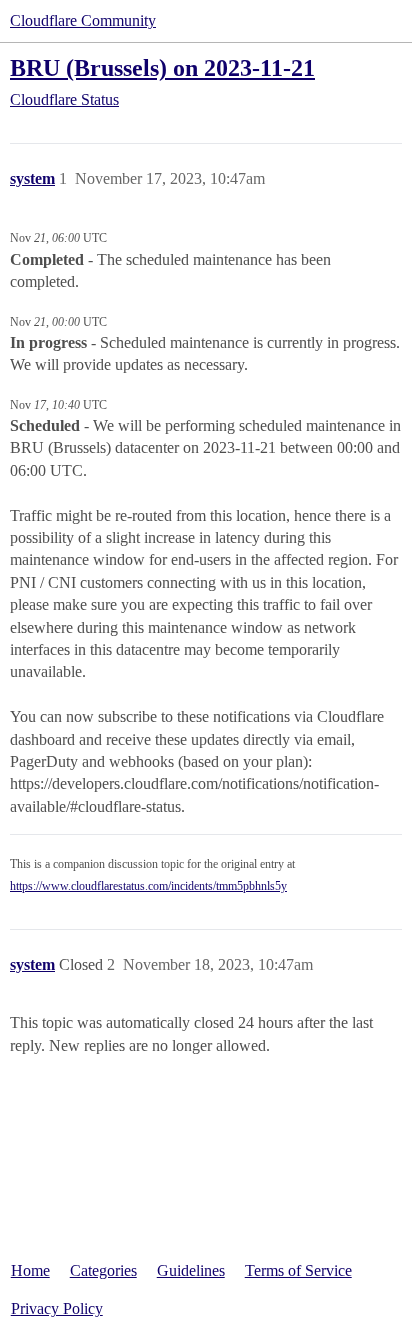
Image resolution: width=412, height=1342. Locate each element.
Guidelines (191, 1270)
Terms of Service (298, 1270)
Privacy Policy (57, 1308)
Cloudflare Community (83, 20)
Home (30, 1270)
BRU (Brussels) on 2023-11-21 (162, 67)
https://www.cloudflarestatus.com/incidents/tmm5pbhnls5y (148, 886)
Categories (103, 1270)
